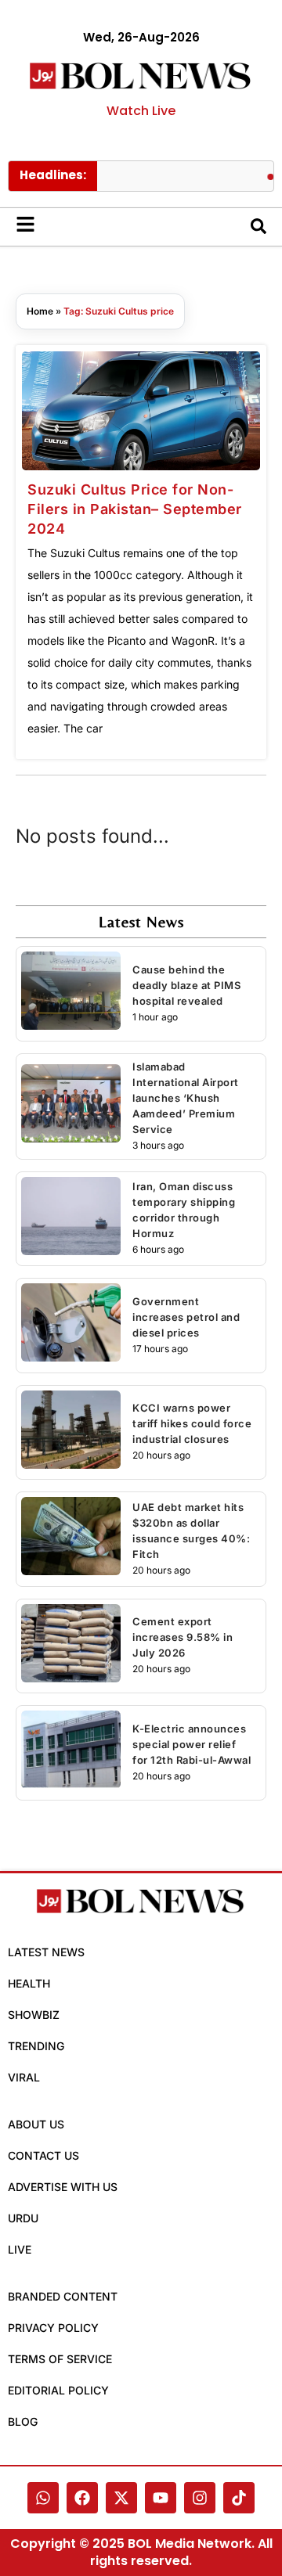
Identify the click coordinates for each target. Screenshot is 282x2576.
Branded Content (63, 2296)
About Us (36, 2124)
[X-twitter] (121, 2498)
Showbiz (34, 2015)
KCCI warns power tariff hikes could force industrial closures (192, 1423)
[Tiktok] (239, 2498)
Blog (23, 2421)
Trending (36, 2046)
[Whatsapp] (43, 2498)
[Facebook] (82, 2498)
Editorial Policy (58, 2390)
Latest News (46, 1952)
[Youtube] (161, 2498)
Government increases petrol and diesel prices (186, 1317)
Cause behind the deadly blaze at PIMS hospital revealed (186, 985)
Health (29, 1983)
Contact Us (43, 2155)
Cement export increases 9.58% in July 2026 (183, 1637)
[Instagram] (200, 2498)
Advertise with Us (63, 2187)
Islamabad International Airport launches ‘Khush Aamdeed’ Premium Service (186, 1098)
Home (40, 311)
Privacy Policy (53, 2328)
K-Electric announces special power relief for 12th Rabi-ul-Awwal (192, 1744)
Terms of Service (60, 2359)
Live (20, 2249)
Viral (24, 2077)
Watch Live (141, 111)
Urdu (23, 2218)
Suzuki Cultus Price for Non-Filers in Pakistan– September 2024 (135, 509)
